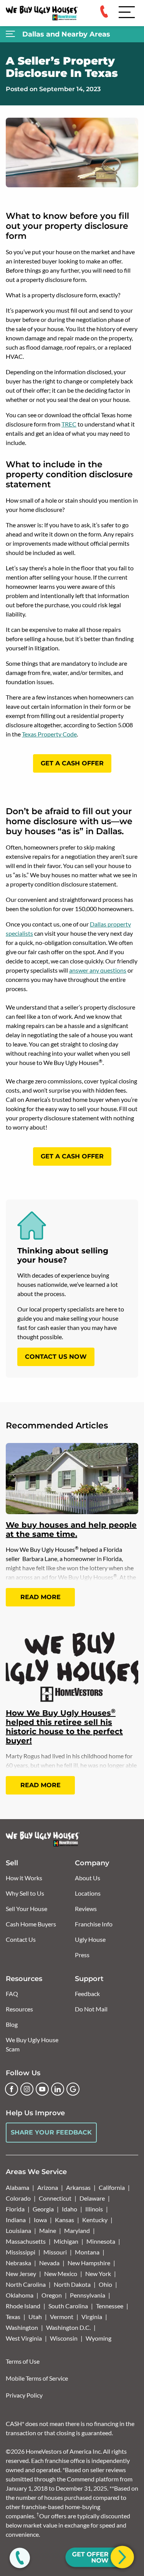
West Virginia (24, 2338)
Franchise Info (94, 1924)
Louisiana (18, 2230)
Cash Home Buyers (31, 1924)
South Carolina (68, 2306)
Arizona (48, 2187)
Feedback (87, 1994)
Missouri (55, 2252)
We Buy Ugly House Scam (32, 2044)
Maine (48, 2230)
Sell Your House (26, 1909)
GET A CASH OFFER (72, 763)
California (112, 2187)
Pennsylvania (88, 2295)
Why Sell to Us (25, 1893)
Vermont (62, 2317)
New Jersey (21, 2274)
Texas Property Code (49, 734)
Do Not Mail (91, 2009)
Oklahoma (20, 2295)
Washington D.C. (68, 2327)
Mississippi (21, 2252)
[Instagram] (27, 2089)
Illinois (94, 2209)
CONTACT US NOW (56, 1357)
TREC (69, 424)
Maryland (77, 2230)
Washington (22, 2327)
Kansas (65, 2220)
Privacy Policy (24, 2395)
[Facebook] (12, 2089)
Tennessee (110, 2306)
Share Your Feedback (51, 2132)
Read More (41, 1597)
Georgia (43, 2209)
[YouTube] (42, 2089)
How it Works (24, 1878)
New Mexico (61, 2274)
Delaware (92, 2198)
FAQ (12, 1994)
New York (98, 2274)
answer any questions (98, 970)
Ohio (105, 2284)
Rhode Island (23, 2306)
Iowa (40, 2220)
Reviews (86, 1909)
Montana (87, 2252)
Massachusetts (26, 2241)
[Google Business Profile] (73, 2089)
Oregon (52, 2295)
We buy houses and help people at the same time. (71, 1530)
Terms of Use (23, 2361)
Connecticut (55, 2198)
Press (82, 1955)
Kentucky (95, 2220)
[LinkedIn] (58, 2089)
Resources (19, 2009)
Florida (15, 2209)
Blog (12, 2024)
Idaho (70, 2209)
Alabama (17, 2187)
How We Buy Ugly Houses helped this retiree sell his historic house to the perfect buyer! (64, 1727)
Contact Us (21, 1939)
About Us (88, 1878)
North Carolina (26, 2284)
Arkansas (78, 2187)
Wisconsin (64, 2338)
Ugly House (90, 1939)
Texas (13, 2317)
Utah (35, 2317)
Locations (88, 1893)
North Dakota (72, 2284)
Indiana (16, 2220)
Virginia (92, 2317)
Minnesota (101, 2241)
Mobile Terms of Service (37, 2378)
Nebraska (18, 2263)
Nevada (49, 2263)
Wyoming (98, 2338)
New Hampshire (89, 2263)
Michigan (66, 2241)
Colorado (18, 2198)
